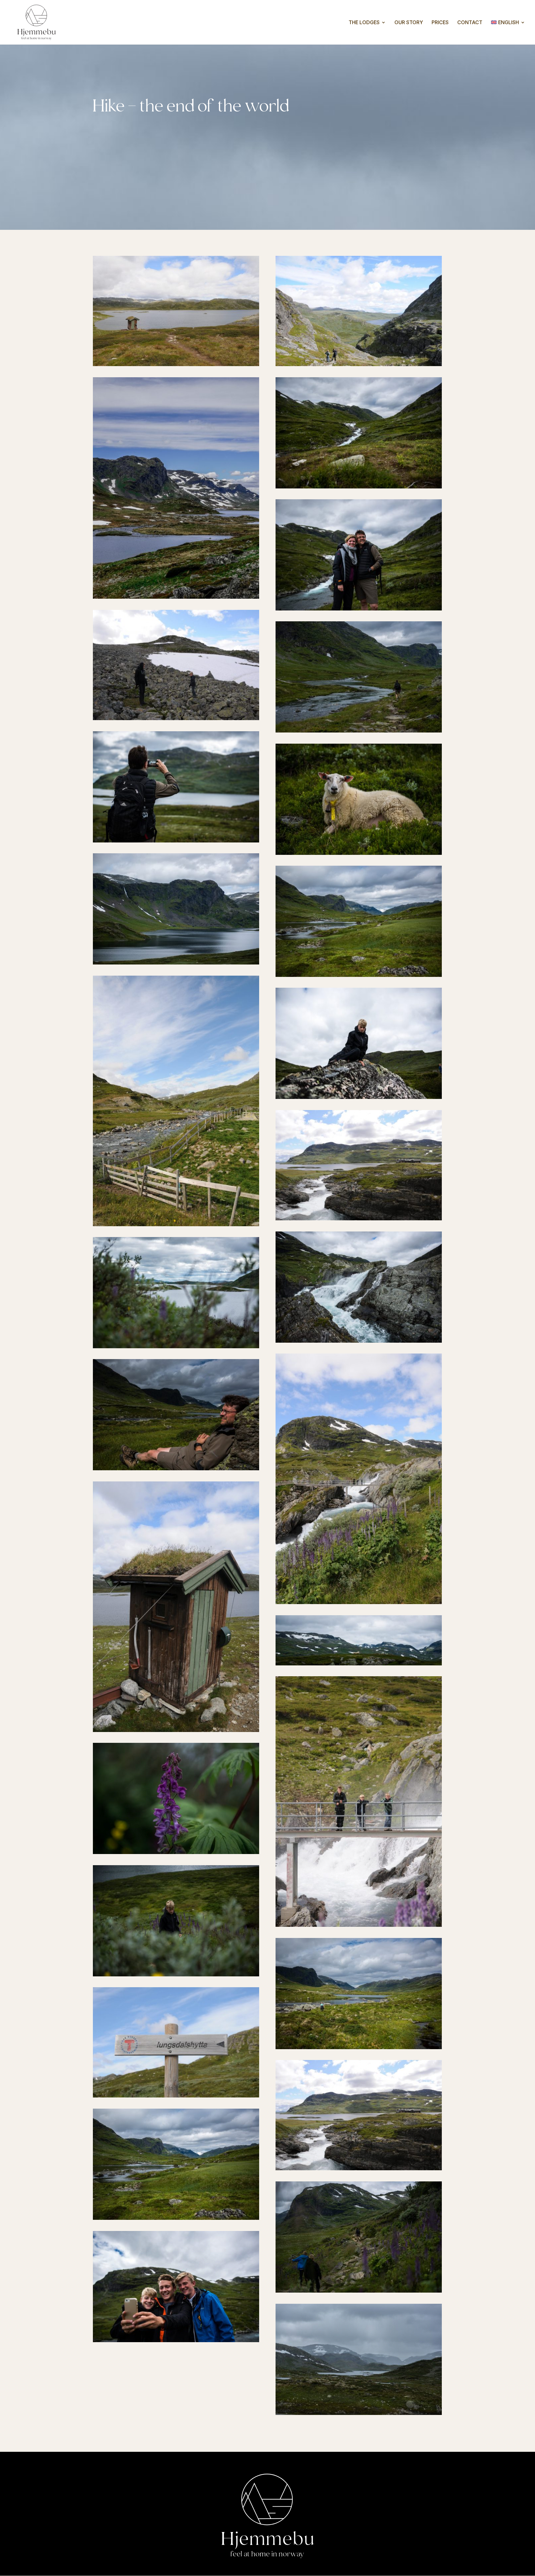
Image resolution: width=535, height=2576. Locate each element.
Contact (470, 23)
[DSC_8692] (176, 363)
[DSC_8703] (176, 717)
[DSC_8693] (176, 1729)
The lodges (364, 23)
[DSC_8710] (359, 363)
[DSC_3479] (359, 2412)
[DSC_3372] (359, 1663)
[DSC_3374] (176, 1345)
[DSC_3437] (359, 730)
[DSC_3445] (359, 974)
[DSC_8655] (359, 1924)
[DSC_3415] (176, 2339)
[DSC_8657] (359, 1601)
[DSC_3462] (176, 962)
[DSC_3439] (359, 852)
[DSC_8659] (359, 1218)
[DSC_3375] (176, 1851)
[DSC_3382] (176, 1974)
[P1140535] (176, 596)
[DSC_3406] (359, 1096)
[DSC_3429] (359, 608)
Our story (409, 23)
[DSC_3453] (176, 1467)
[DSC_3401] (176, 840)
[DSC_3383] (359, 2290)
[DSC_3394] (359, 1340)
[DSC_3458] (359, 2046)
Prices (440, 23)
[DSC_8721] (176, 1223)
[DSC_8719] (176, 2095)
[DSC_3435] (359, 486)
